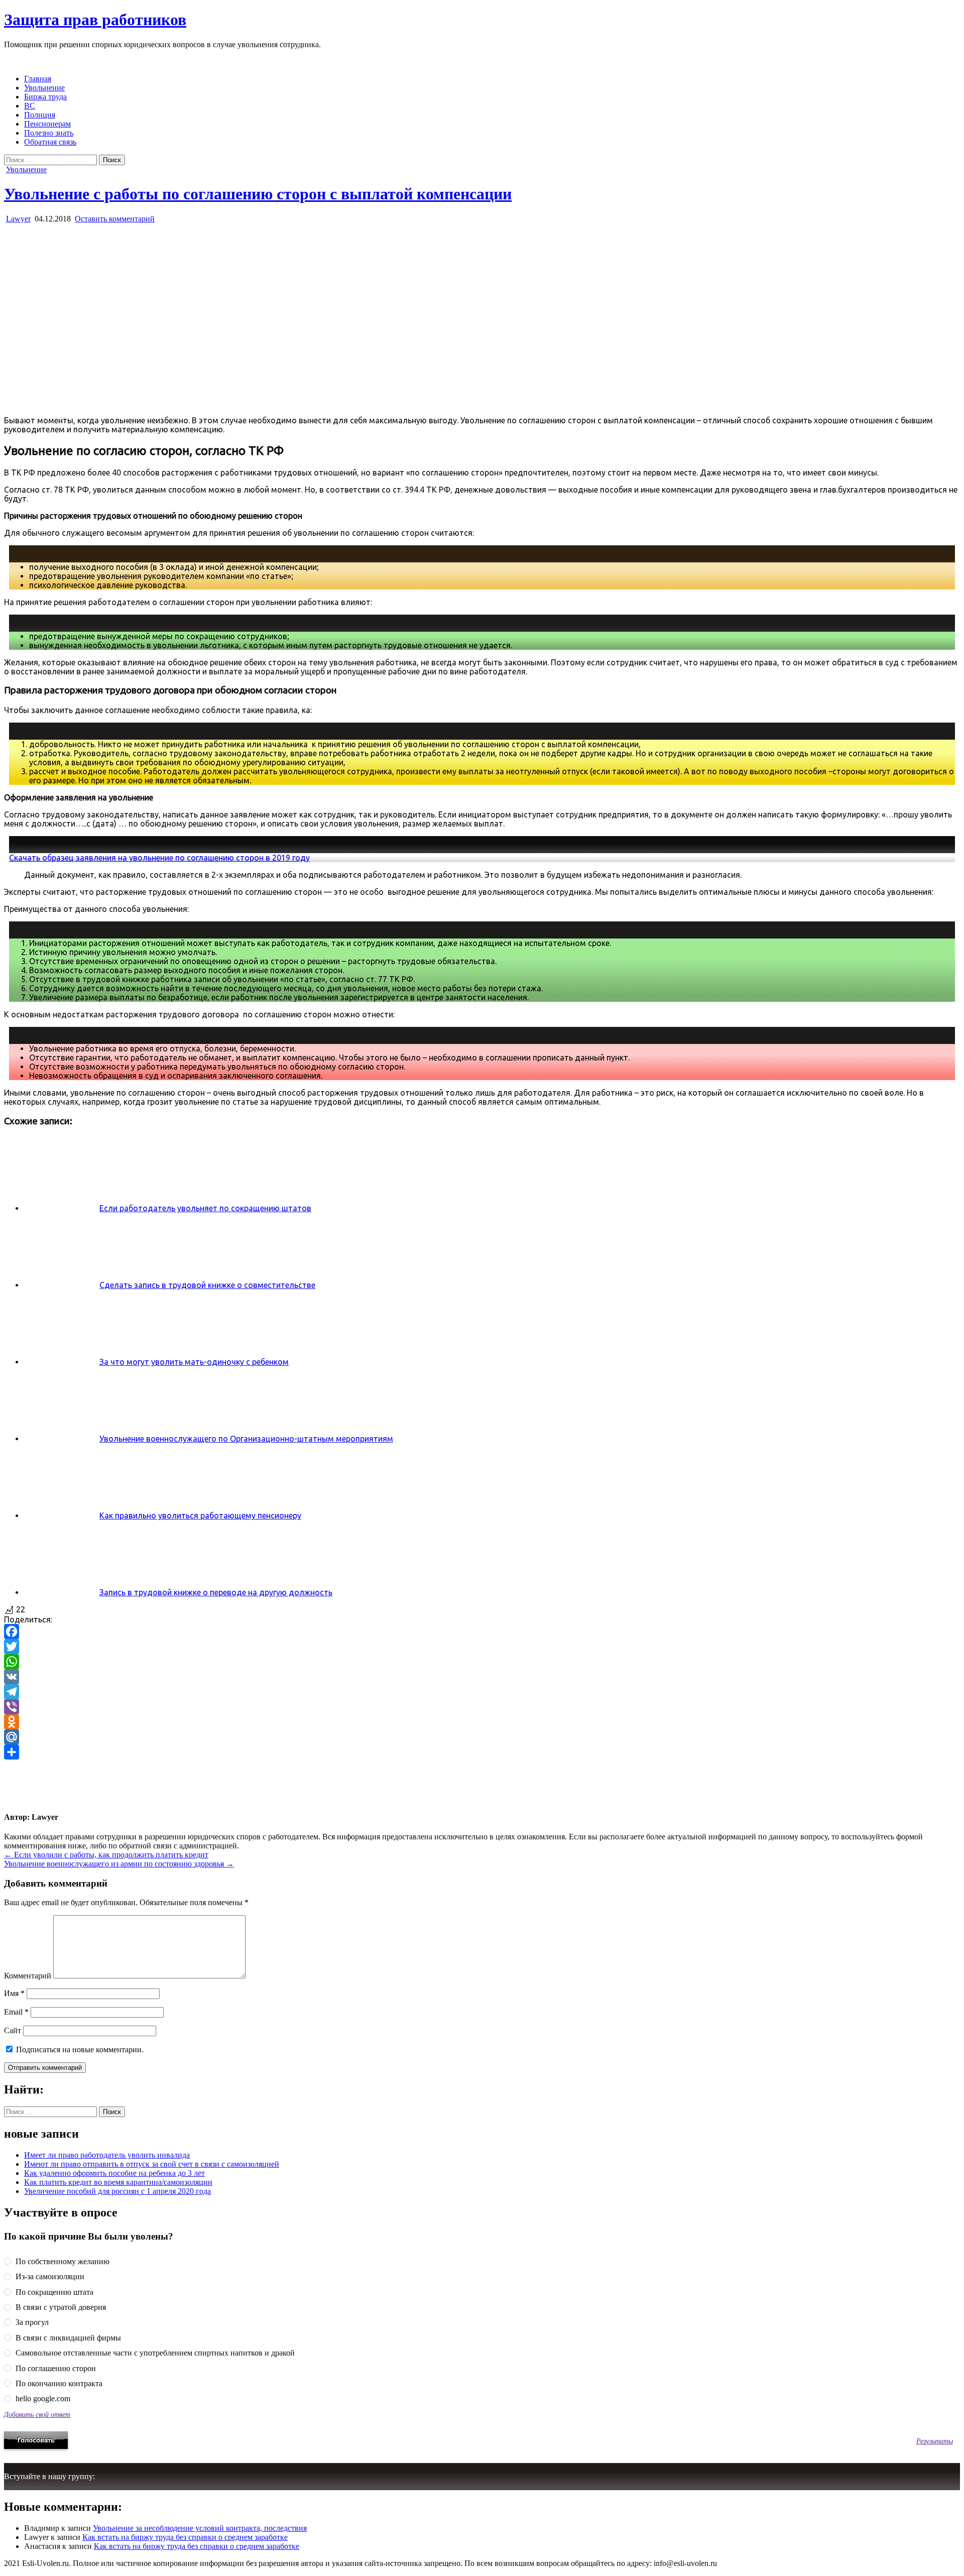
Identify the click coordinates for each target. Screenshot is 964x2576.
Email (16, 2012)
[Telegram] (482, 1692)
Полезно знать (49, 133)
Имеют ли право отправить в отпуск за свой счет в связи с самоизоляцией (152, 2164)
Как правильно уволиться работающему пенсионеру (200, 1515)
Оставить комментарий (115, 219)
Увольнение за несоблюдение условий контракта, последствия (200, 2528)
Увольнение (44, 88)
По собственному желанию (62, 2261)
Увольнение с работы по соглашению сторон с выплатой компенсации (258, 194)
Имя (14, 1993)
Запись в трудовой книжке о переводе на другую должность (216, 1592)
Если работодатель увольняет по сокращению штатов (205, 1208)
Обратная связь (50, 142)
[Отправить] (482, 1752)
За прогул (31, 2322)
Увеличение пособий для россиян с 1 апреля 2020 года (117, 2191)
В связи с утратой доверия (60, 2307)
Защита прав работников (95, 20)
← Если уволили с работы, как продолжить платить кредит (106, 1855)
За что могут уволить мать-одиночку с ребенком (194, 1362)
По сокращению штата (53, 2292)
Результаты (935, 2441)
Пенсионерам (47, 124)
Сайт (13, 2030)
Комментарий (28, 1976)
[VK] (482, 1677)
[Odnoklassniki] (482, 1722)
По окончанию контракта (58, 2383)
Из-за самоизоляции (49, 2276)
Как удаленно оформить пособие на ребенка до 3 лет (114, 2173)
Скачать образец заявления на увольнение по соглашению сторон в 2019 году (159, 858)
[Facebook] (482, 1631)
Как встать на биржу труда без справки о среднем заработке (185, 2537)
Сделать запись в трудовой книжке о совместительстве (207, 1285)
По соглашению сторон (55, 2368)
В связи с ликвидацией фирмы (67, 2338)
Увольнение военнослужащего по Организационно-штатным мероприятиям (246, 1439)
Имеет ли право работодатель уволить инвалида (107, 2155)
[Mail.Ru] (482, 1737)
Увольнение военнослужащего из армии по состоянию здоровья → (119, 1864)
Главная (38, 79)
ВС (30, 106)
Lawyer (18, 219)
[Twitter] (482, 1647)
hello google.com (42, 2398)
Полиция (40, 115)
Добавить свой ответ (37, 2414)
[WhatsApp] (482, 1662)
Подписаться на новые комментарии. (80, 2050)
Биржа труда (45, 97)
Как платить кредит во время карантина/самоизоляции (118, 2182)
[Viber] (482, 1707)
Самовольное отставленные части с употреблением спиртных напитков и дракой (154, 2353)
